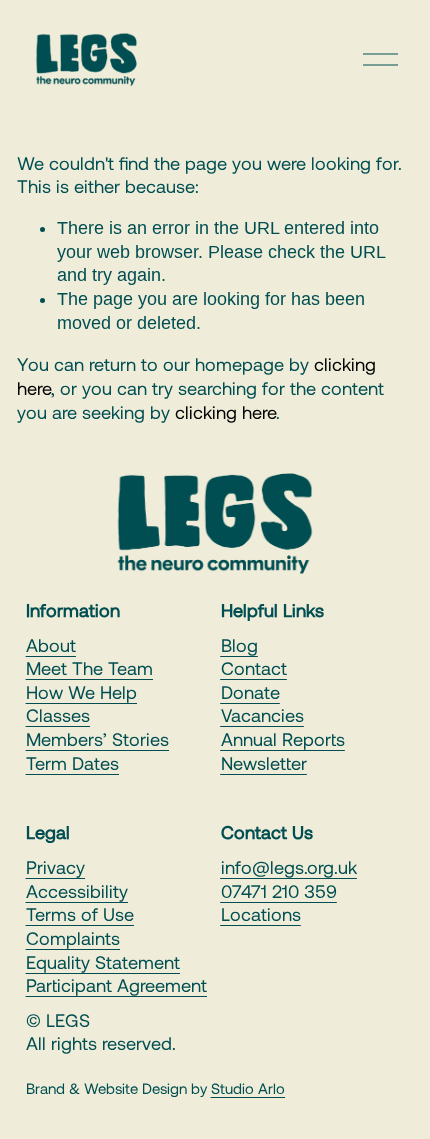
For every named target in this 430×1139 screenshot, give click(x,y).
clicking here (225, 412)
